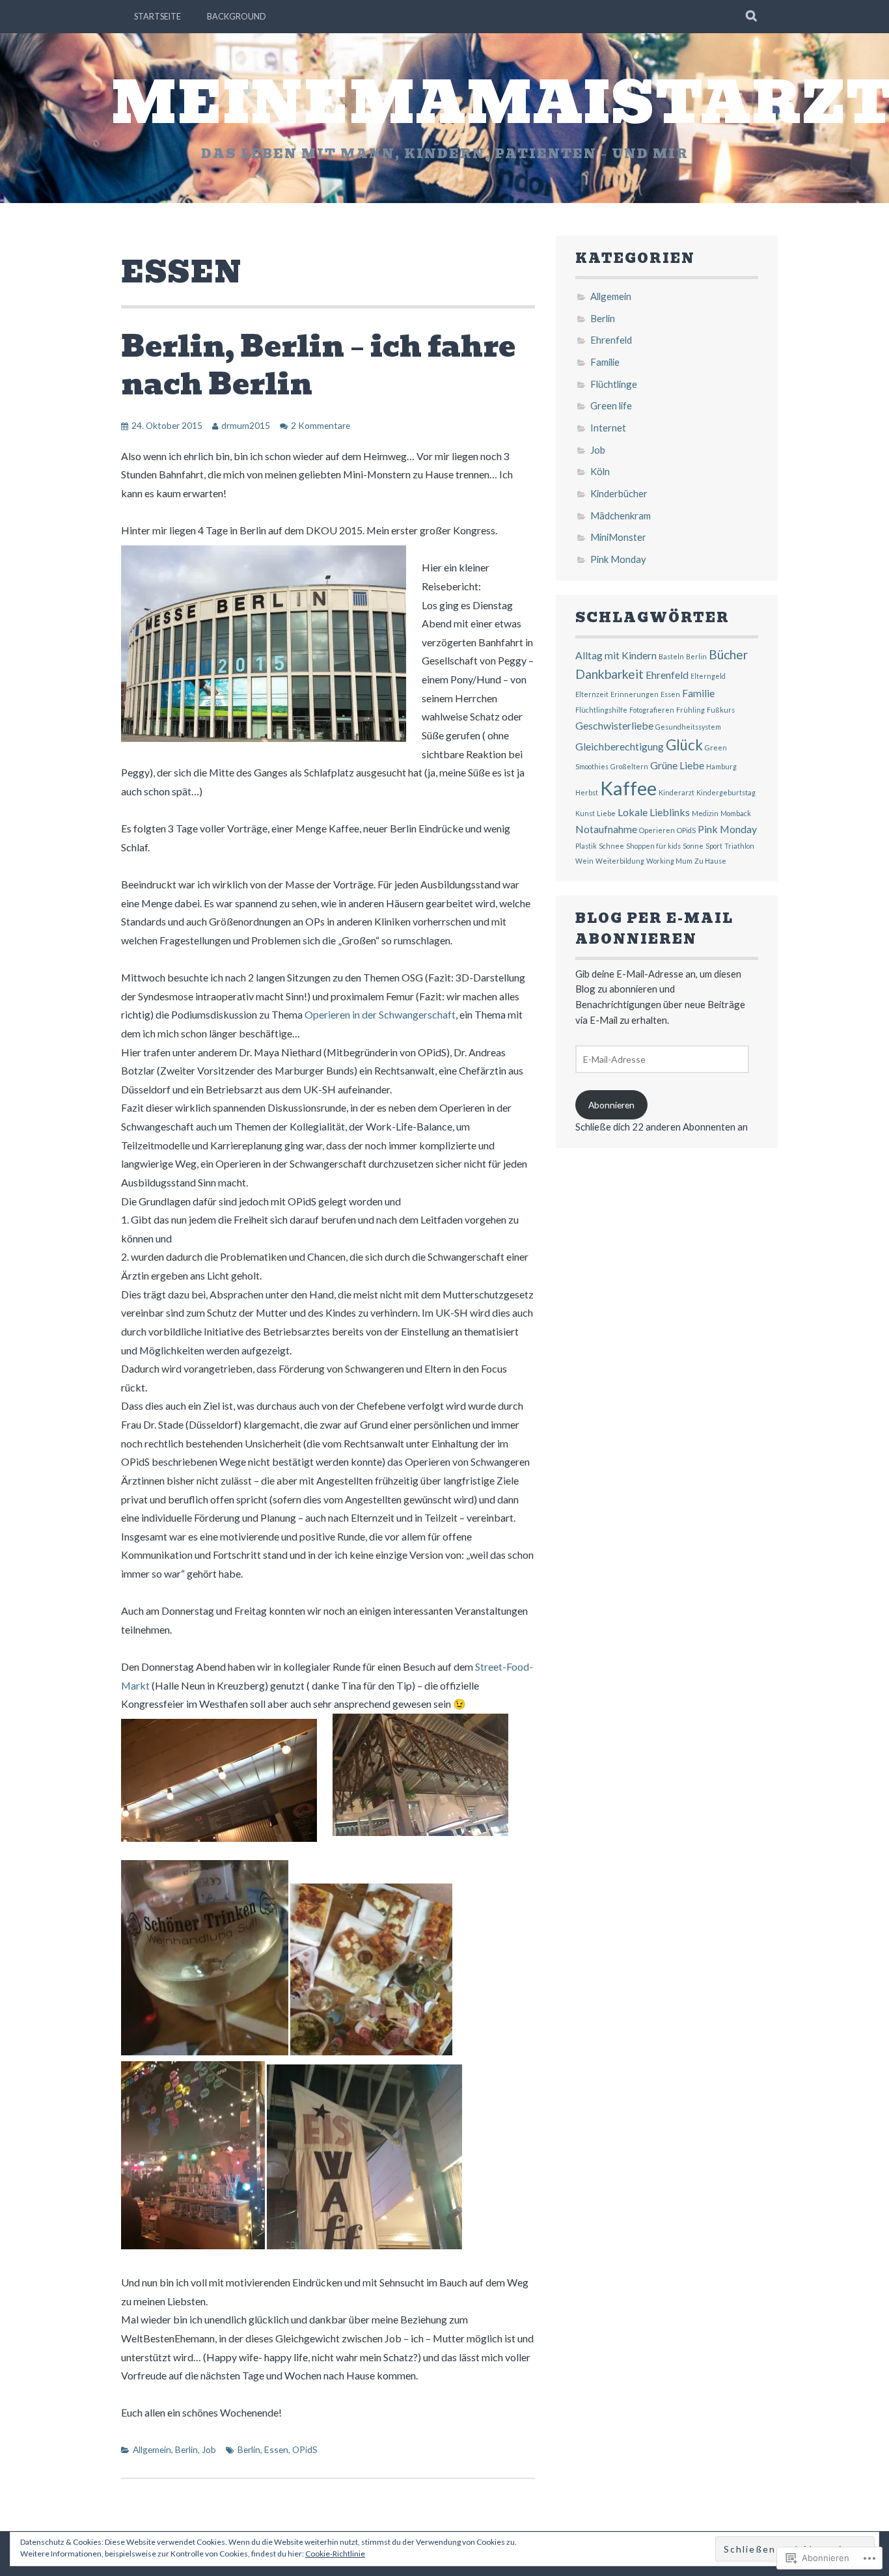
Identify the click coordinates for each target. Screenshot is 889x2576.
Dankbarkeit (609, 674)
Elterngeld (708, 676)
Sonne (693, 846)
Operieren (657, 830)
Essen (276, 2449)
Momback (736, 813)
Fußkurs (721, 710)
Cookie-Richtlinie (335, 2554)
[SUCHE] (752, 16)
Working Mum (669, 861)
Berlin (186, 2449)
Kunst (585, 813)
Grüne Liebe (677, 765)
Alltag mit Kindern (616, 655)
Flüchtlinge (614, 384)
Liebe (606, 813)
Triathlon (739, 846)
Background (237, 16)
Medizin (705, 813)
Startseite (157, 16)
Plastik (586, 846)
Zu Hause (710, 861)
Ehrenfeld (611, 340)
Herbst (587, 792)
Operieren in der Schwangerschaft (380, 1014)
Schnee (611, 846)
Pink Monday (618, 559)
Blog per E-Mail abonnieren (654, 929)
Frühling (691, 710)
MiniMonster (618, 537)
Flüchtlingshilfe (601, 710)
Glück (684, 745)
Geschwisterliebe (614, 725)
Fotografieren (652, 710)
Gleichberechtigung (620, 746)
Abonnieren (611, 1105)
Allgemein (152, 2449)
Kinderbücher (619, 493)
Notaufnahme (606, 829)
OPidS (305, 2449)
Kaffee (628, 788)
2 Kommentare (321, 425)
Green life (611, 405)
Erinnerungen (635, 694)
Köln (600, 471)
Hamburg (721, 766)
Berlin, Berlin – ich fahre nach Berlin (318, 365)
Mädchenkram (621, 515)
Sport (714, 846)
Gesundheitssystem (688, 727)
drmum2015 (246, 425)
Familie (605, 362)
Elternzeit (592, 694)
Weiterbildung (620, 861)
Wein (584, 861)
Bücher (728, 654)
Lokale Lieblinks (654, 812)
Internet (608, 428)
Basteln (671, 656)
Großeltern (629, 766)
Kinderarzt (677, 792)
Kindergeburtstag (726, 792)
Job (209, 2449)
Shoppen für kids (653, 846)
